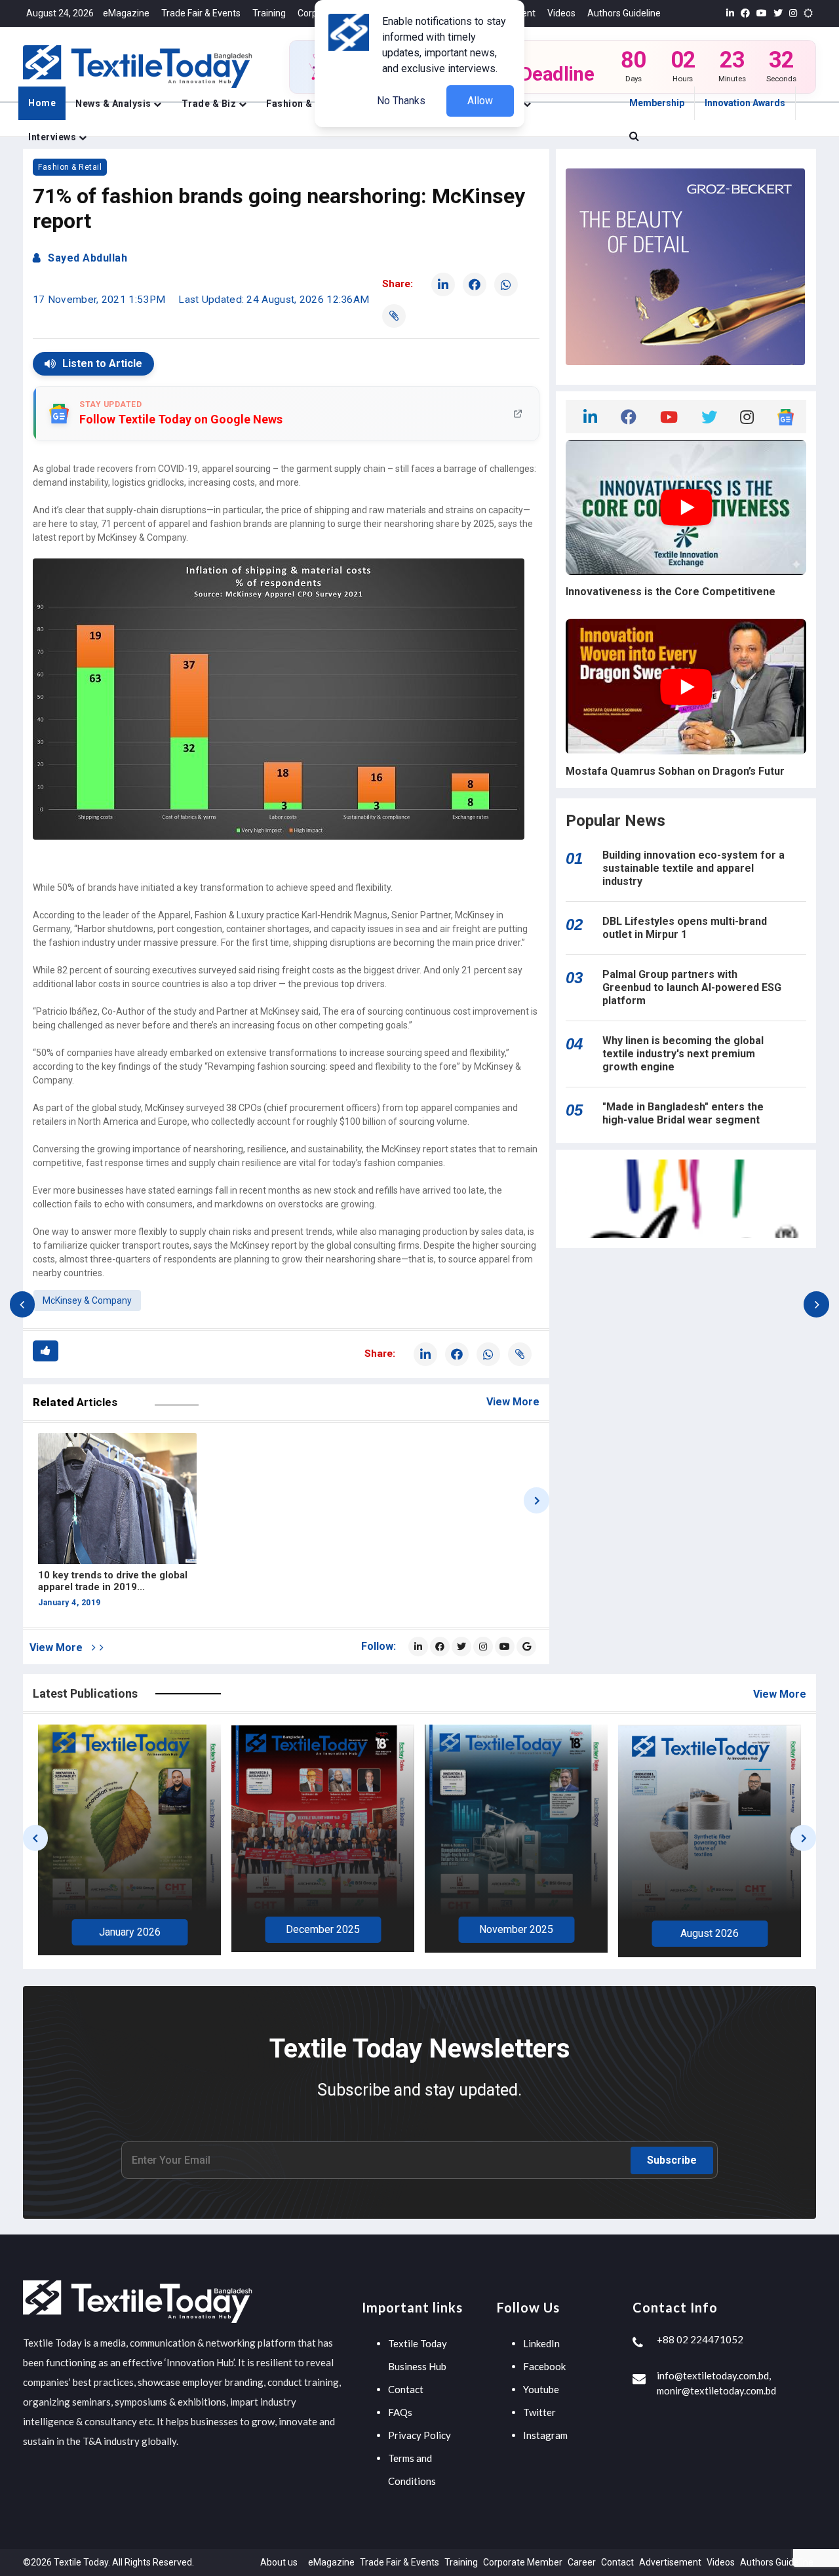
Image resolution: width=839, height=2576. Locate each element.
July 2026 (710, 1935)
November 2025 (323, 1929)
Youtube (541, 2389)
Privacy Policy (419, 2435)
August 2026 (516, 1933)
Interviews (53, 137)
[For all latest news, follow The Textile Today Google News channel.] (526, 1647)
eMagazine (126, 13)
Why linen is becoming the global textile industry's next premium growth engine (683, 1054)
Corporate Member (523, 2562)
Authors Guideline (624, 13)
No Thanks (401, 101)
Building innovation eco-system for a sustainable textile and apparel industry (693, 868)
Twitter (539, 2412)
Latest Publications (85, 1693)
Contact (406, 2389)
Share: (398, 284)
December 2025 (129, 1929)
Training (269, 13)
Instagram (545, 2435)
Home (42, 103)
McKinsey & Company (87, 1300)
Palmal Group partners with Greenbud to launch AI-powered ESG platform (692, 987)
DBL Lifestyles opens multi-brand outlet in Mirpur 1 (685, 928)
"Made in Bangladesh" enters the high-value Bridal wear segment (683, 1113)
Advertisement (670, 2562)
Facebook (544, 2366)
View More (513, 1402)
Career (582, 2562)
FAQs (400, 2412)
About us (279, 2562)
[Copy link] (394, 316)
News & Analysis (114, 104)
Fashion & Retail (305, 104)
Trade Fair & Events (201, 13)
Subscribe (672, 2160)
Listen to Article (102, 363)
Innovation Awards (745, 103)
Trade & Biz (210, 104)
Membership (657, 103)
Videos (561, 13)
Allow (480, 101)
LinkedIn (541, 2343)
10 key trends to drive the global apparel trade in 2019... (113, 1581)
